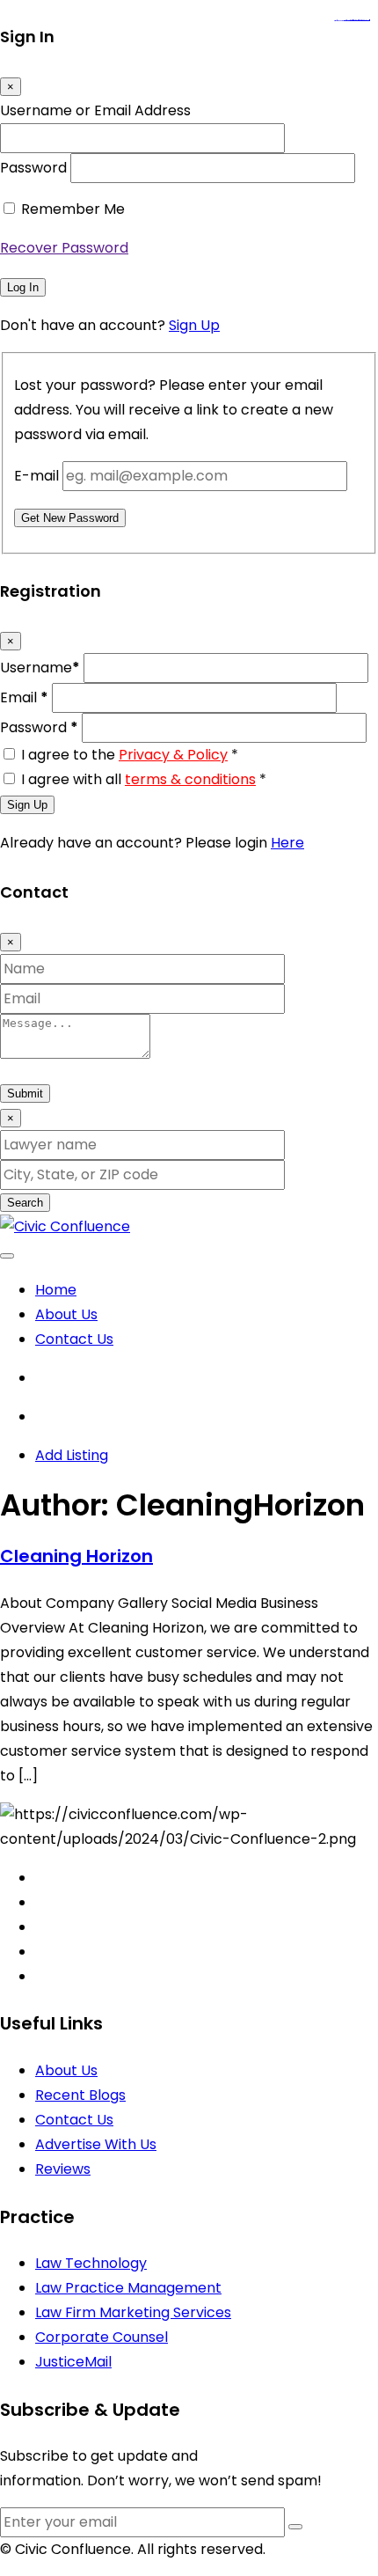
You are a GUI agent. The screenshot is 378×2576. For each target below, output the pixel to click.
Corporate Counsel (102, 2337)
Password (33, 168)
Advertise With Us (96, 2144)
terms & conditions (190, 779)
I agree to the (130, 755)
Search (25, 1203)
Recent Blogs (80, 2095)
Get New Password (70, 518)
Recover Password (64, 248)
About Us (66, 1314)
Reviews (63, 2169)
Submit (25, 1094)
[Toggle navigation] (7, 1256)
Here (287, 843)
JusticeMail (73, 2362)
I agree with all (144, 779)
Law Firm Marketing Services (133, 2312)
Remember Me (73, 209)
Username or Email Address (95, 110)
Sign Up (194, 325)
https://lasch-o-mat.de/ (363, 21)
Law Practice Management (128, 2288)
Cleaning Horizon (76, 1556)
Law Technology (91, 2263)
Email (24, 697)
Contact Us (74, 1339)
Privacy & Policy (173, 755)
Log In (23, 287)
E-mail (36, 476)
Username (40, 668)
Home (56, 1290)
